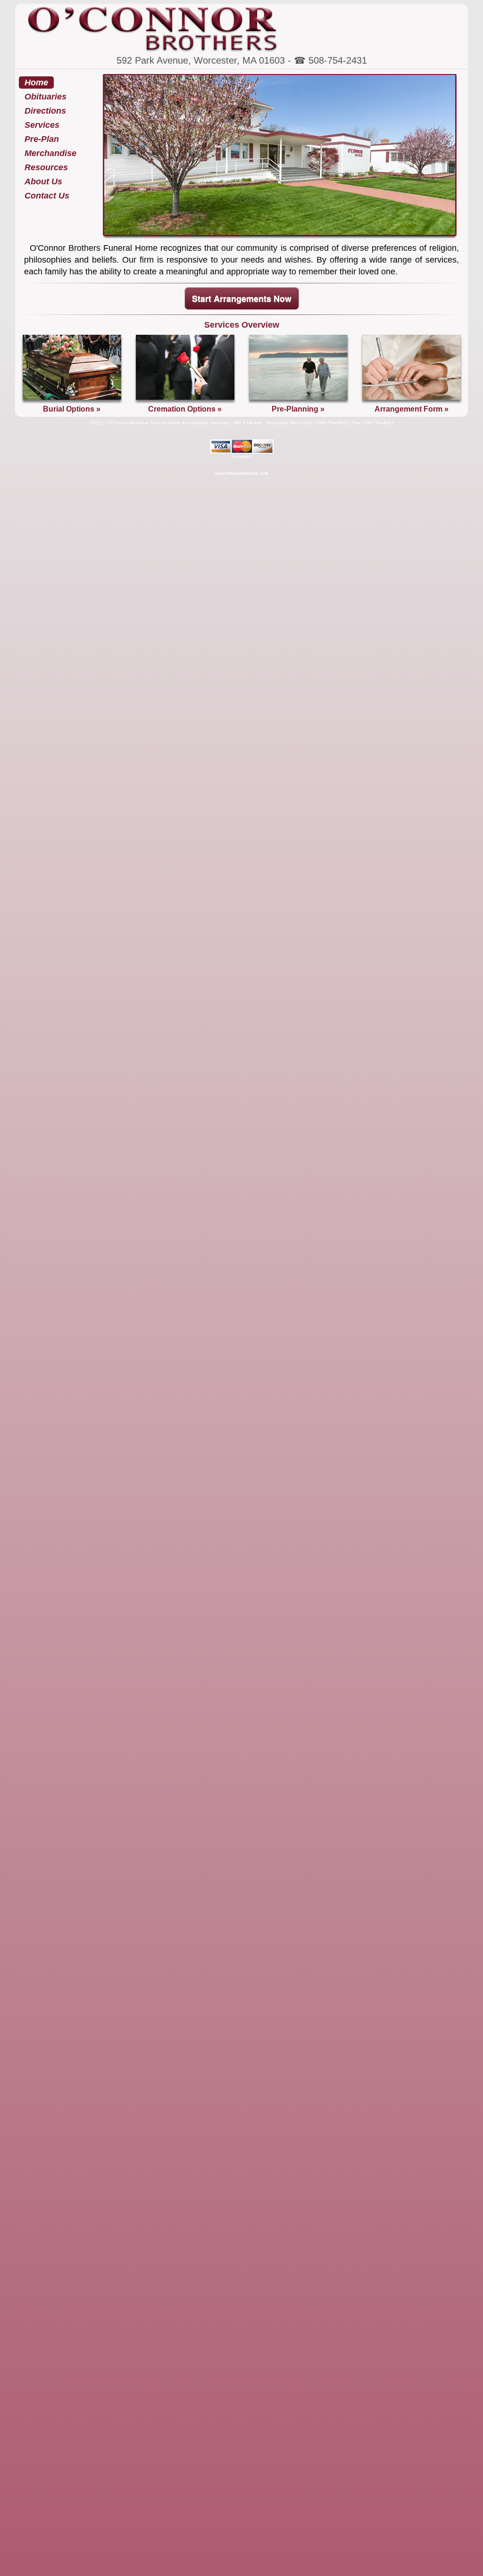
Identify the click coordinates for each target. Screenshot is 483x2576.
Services (42, 125)
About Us (43, 182)
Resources (46, 167)
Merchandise (50, 153)
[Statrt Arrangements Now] (412, 401)
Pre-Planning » (298, 409)
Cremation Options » (185, 409)
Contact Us (47, 196)
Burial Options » (72, 409)
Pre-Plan (42, 139)
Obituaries (46, 97)
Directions (45, 111)
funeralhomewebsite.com (242, 473)
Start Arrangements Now (242, 298)
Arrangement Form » (412, 409)
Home (36, 83)
